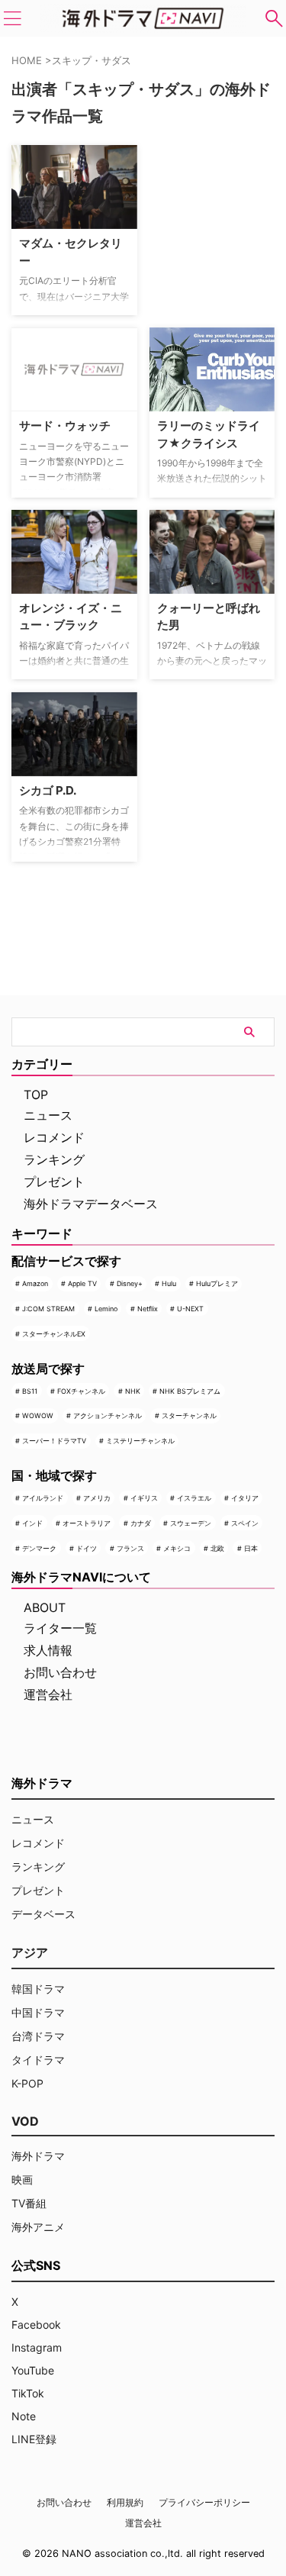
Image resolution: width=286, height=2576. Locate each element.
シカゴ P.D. (48, 790)
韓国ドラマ (38, 1989)
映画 (22, 2179)
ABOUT (45, 1607)
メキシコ (177, 1548)
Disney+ (130, 1283)
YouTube (33, 2370)
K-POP (27, 2083)
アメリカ (97, 1498)
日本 (251, 1548)
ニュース (48, 1115)
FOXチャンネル (81, 1391)
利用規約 (125, 2502)
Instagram (37, 2347)
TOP (36, 1095)
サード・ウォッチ (65, 426)
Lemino (106, 1309)
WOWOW (38, 1415)
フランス (130, 1548)
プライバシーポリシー (204, 2502)
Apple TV (82, 1283)
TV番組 (29, 2203)
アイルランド (43, 1498)
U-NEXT (190, 1309)
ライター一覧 (60, 1628)
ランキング (54, 1159)
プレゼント (54, 1182)
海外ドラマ (38, 2156)
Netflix (148, 1309)
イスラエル (194, 1498)
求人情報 (48, 1650)
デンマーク (39, 1548)
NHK (133, 1391)
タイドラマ (38, 2060)
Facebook (36, 2325)
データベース (43, 1914)
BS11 (30, 1391)
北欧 (217, 1548)
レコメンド (54, 1137)
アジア (30, 1952)
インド (32, 1523)
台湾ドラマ (38, 2036)
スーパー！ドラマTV (54, 1441)
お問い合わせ (60, 1672)
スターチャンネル (189, 1415)
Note (24, 2416)
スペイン (245, 1523)
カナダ (141, 1523)
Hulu (169, 1283)
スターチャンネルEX (54, 1334)
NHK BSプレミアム (190, 1391)
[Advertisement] (218, 193)
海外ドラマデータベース (91, 1204)
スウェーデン (191, 1523)
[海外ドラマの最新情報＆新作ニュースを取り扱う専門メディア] (143, 18)
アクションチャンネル (108, 1415)
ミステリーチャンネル (140, 1441)
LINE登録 (34, 2439)
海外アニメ (38, 2227)
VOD (25, 2121)
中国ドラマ (38, 2012)
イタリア (245, 1498)
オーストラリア (87, 1523)
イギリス (144, 1498)
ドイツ (87, 1548)
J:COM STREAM (48, 1309)
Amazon (35, 1283)
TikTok (28, 2393)
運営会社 (48, 1694)
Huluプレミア (217, 1283)
